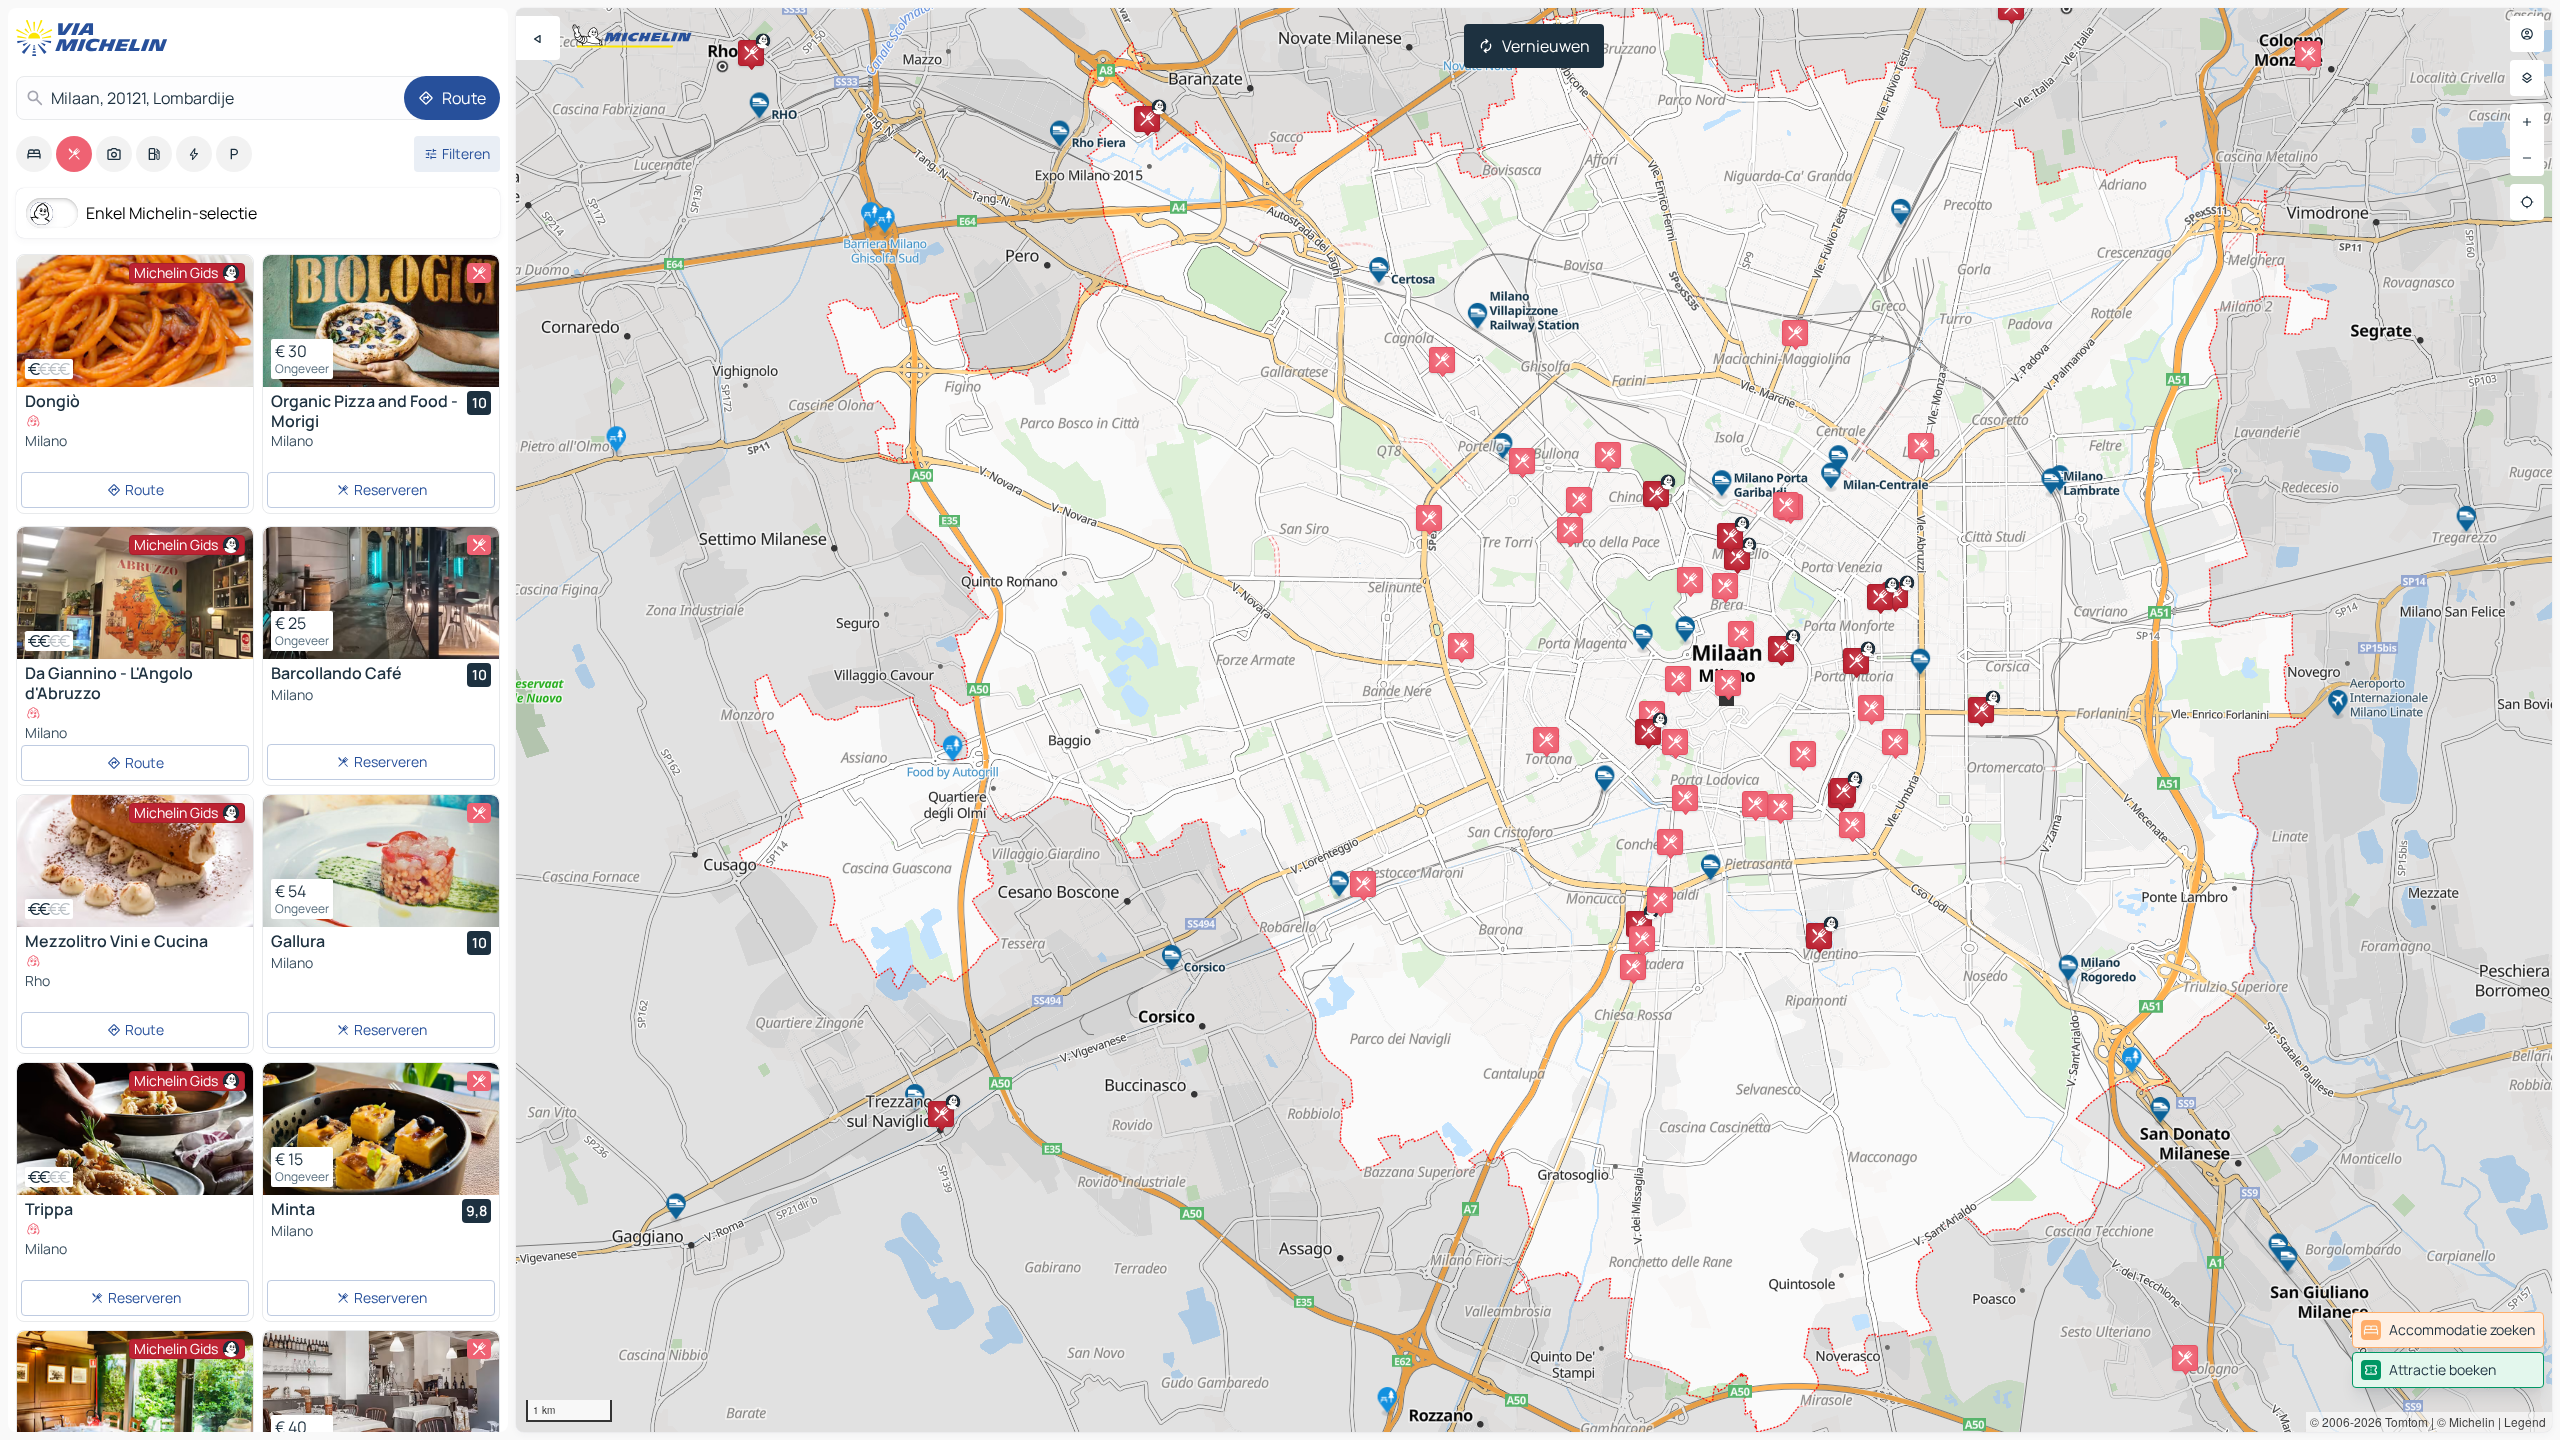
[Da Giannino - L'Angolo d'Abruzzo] (135, 593)
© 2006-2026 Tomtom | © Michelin (2402, 1421)
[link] (2448, 1330)
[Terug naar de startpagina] (96, 38)
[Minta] (381, 1129)
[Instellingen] (2527, 78)
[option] (34, 154)
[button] (1678, 679)
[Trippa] (135, 1129)
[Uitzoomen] (2527, 158)
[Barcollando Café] (381, 593)
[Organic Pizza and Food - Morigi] (381, 321)
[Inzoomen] (2527, 122)
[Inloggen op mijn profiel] (2527, 34)
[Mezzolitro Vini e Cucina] (135, 861)
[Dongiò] (135, 321)
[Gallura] (381, 861)
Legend (2525, 1421)
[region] (1534, 720)
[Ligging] (2527, 202)
